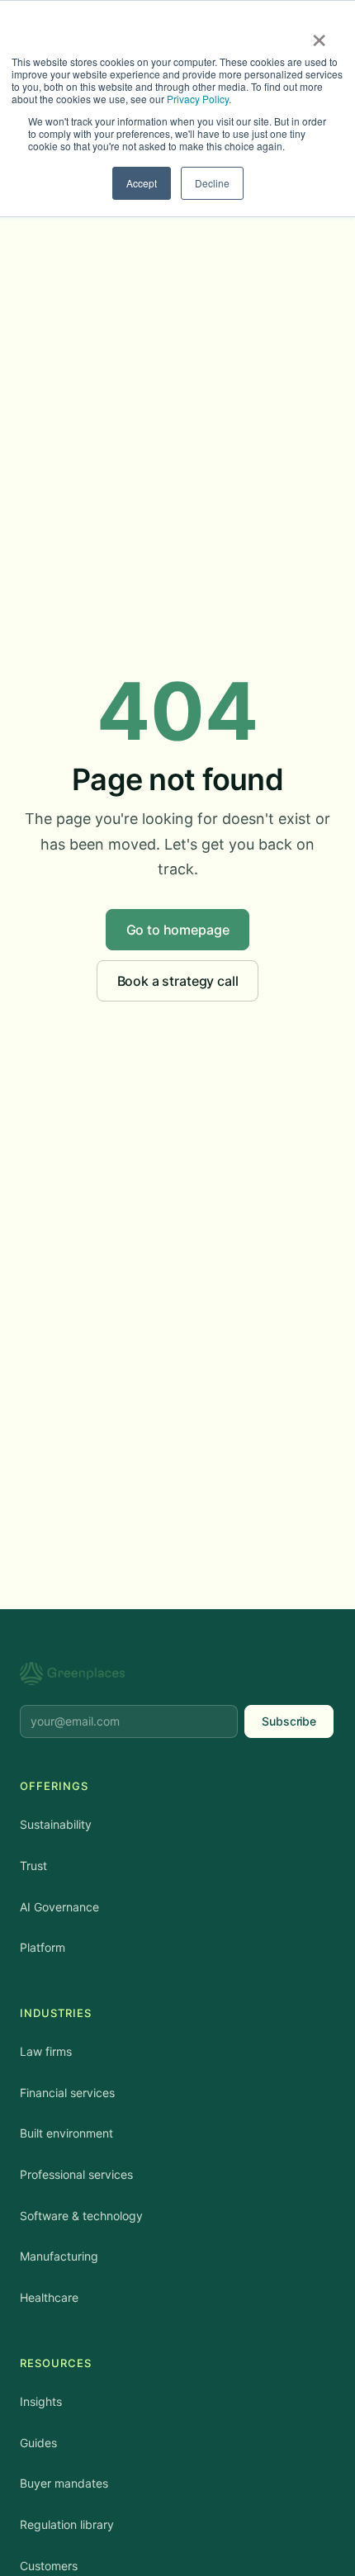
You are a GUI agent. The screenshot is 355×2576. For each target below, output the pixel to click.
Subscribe (289, 1721)
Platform (43, 1947)
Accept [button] (142, 183)
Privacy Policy (198, 99)
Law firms (46, 2051)
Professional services (76, 2174)
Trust (33, 1866)
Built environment (66, 2133)
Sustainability (56, 1824)
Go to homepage (178, 930)
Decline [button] (212, 183)
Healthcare (49, 2297)
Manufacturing (59, 2256)
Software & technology (81, 2216)
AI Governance (59, 1907)
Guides (38, 2443)
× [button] (319, 35)
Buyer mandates (64, 2483)
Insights (41, 2401)
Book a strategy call (178, 981)
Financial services (67, 2093)
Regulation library (67, 2524)
